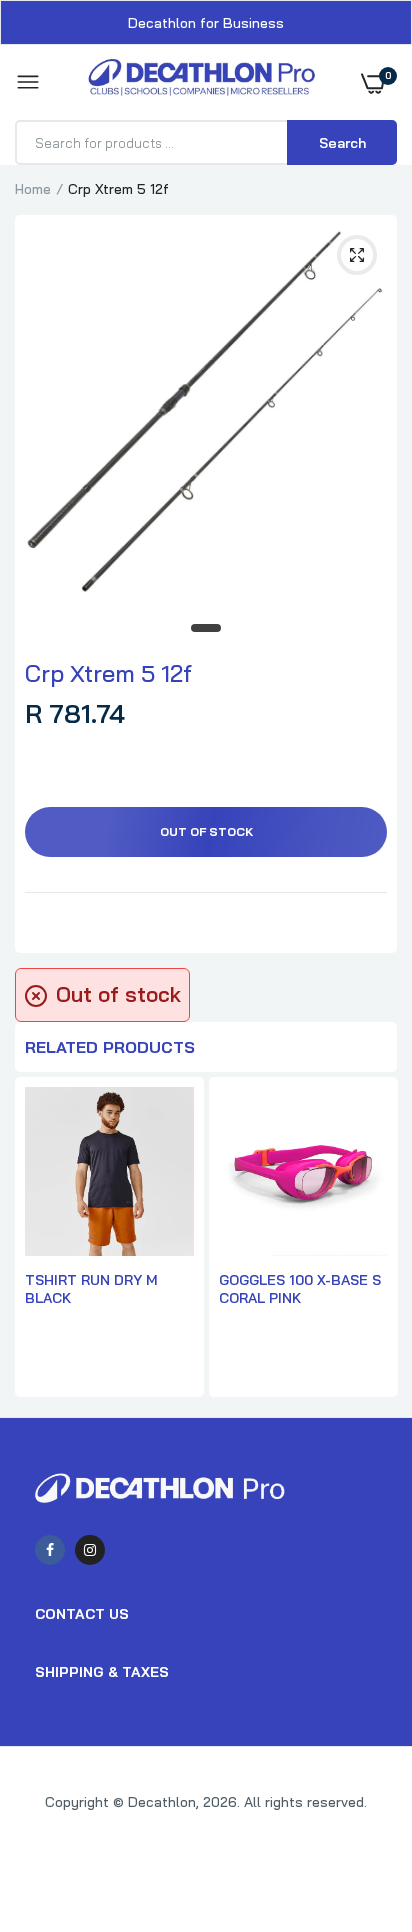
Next (372, 1239)
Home (33, 189)
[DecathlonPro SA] (201, 82)
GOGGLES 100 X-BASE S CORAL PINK (300, 1289)
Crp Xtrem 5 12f (108, 673)
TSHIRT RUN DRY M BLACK (91, 1289)
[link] (357, 1807)
